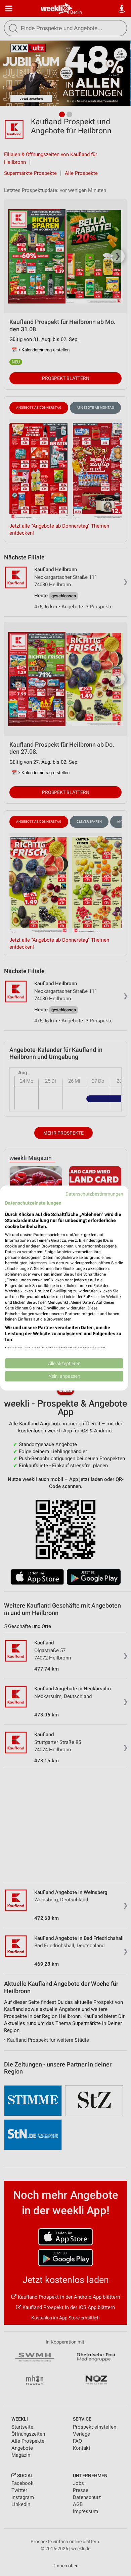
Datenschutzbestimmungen (94, 1194)
